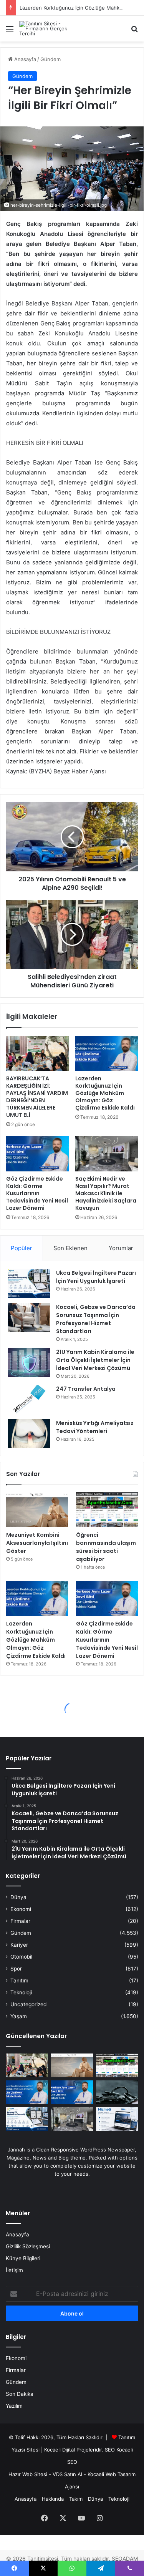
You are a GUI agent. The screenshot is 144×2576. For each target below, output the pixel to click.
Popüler (22, 1248)
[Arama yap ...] (134, 32)
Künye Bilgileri (23, 2258)
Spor (16, 1969)
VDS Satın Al (67, 2474)
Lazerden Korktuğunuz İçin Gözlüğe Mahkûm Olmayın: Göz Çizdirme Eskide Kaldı (105, 1093)
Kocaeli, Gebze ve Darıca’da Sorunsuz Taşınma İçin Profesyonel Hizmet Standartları (96, 1319)
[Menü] (10, 32)
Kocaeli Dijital (60, 2450)
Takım (76, 2499)
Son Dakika (20, 2394)
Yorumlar (121, 1248)
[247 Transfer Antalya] (29, 1399)
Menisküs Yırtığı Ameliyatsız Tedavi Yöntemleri (95, 1427)
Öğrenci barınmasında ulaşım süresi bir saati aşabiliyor (106, 1547)
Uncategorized (28, 2004)
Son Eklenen (70, 1248)
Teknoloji (21, 1992)
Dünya (18, 1897)
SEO (110, 2450)
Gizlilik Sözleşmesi (28, 2246)
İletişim (14, 2270)
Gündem (50, 59)
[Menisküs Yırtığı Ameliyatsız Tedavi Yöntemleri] (29, 1434)
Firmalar (20, 1921)
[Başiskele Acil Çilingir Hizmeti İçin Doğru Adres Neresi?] (117, 2092)
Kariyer (19, 1945)
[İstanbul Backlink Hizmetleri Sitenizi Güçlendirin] (117, 2119)
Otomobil (21, 1957)
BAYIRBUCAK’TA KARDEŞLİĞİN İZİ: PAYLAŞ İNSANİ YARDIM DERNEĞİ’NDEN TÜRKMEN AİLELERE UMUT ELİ (37, 1097)
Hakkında (53, 2499)
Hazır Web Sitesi (28, 2474)
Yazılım (14, 2406)
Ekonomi (21, 1909)
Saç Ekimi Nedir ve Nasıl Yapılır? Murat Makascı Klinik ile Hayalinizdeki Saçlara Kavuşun (106, 1193)
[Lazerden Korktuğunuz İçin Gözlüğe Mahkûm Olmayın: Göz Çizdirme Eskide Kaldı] (107, 1053)
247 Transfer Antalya (86, 1389)
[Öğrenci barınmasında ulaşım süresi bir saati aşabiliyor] (107, 1510)
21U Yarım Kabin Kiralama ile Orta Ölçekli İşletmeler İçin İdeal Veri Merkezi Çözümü (95, 1360)
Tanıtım (19, 1981)
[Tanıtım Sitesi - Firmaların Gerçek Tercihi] (50, 29)
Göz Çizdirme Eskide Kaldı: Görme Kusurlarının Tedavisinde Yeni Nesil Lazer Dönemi (37, 1193)
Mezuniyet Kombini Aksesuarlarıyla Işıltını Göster (37, 1543)
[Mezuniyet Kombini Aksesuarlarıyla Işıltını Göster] (37, 1510)
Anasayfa (24, 59)
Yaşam (19, 2016)
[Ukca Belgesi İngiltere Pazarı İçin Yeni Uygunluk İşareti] (29, 1283)
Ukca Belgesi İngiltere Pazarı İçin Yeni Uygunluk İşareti (96, 1277)
